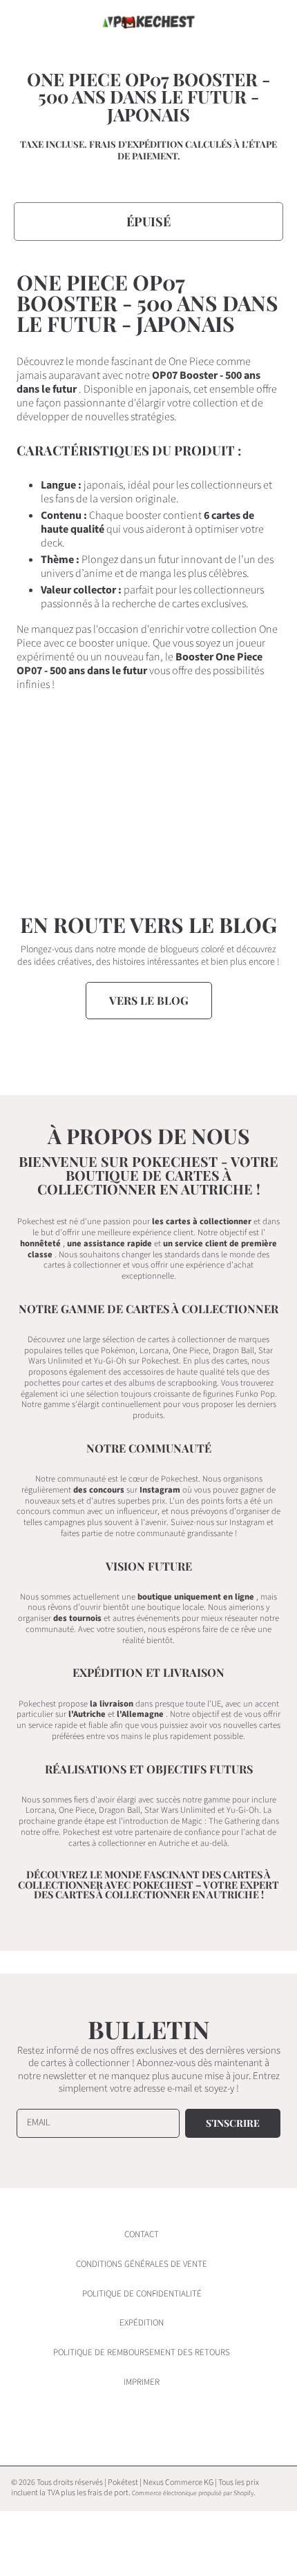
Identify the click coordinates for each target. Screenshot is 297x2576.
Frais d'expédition (136, 144)
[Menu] (24, 22)
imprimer (142, 2382)
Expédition (142, 2323)
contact (142, 2234)
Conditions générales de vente (142, 2264)
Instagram (160, 1490)
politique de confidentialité (142, 2294)
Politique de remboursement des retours (142, 2352)
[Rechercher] (240, 22)
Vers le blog (149, 1000)
